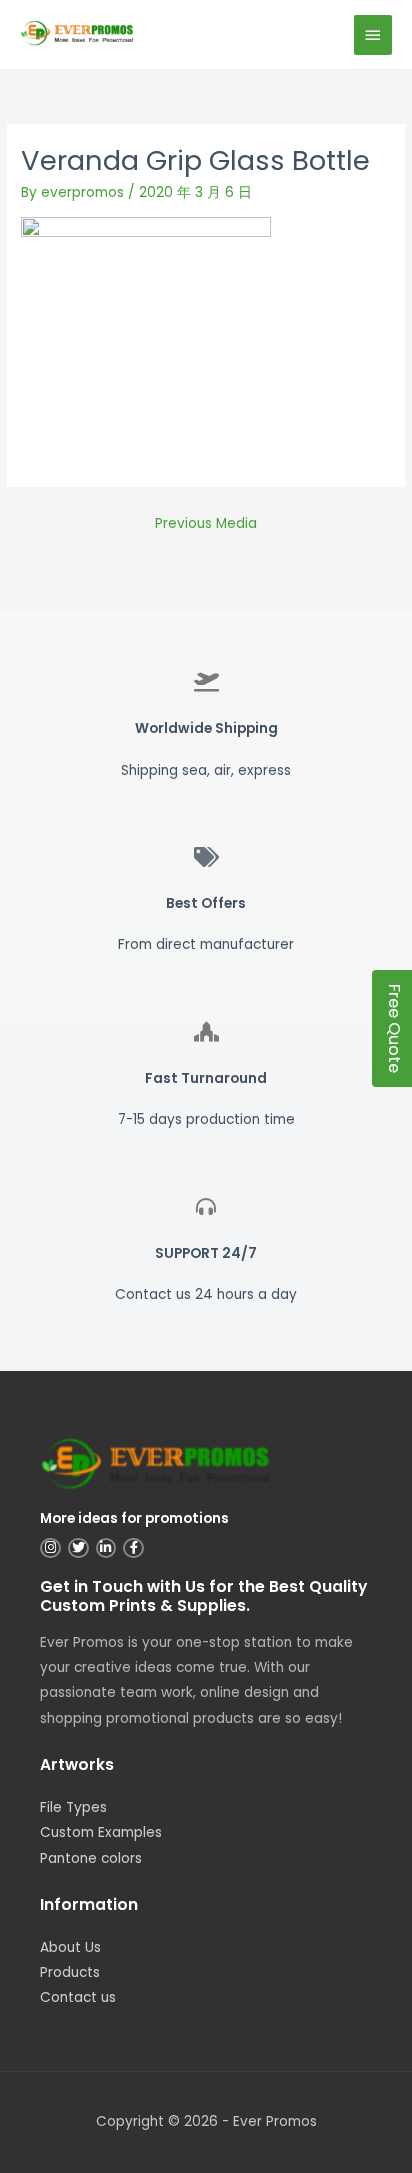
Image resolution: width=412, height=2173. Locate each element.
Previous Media (206, 523)
